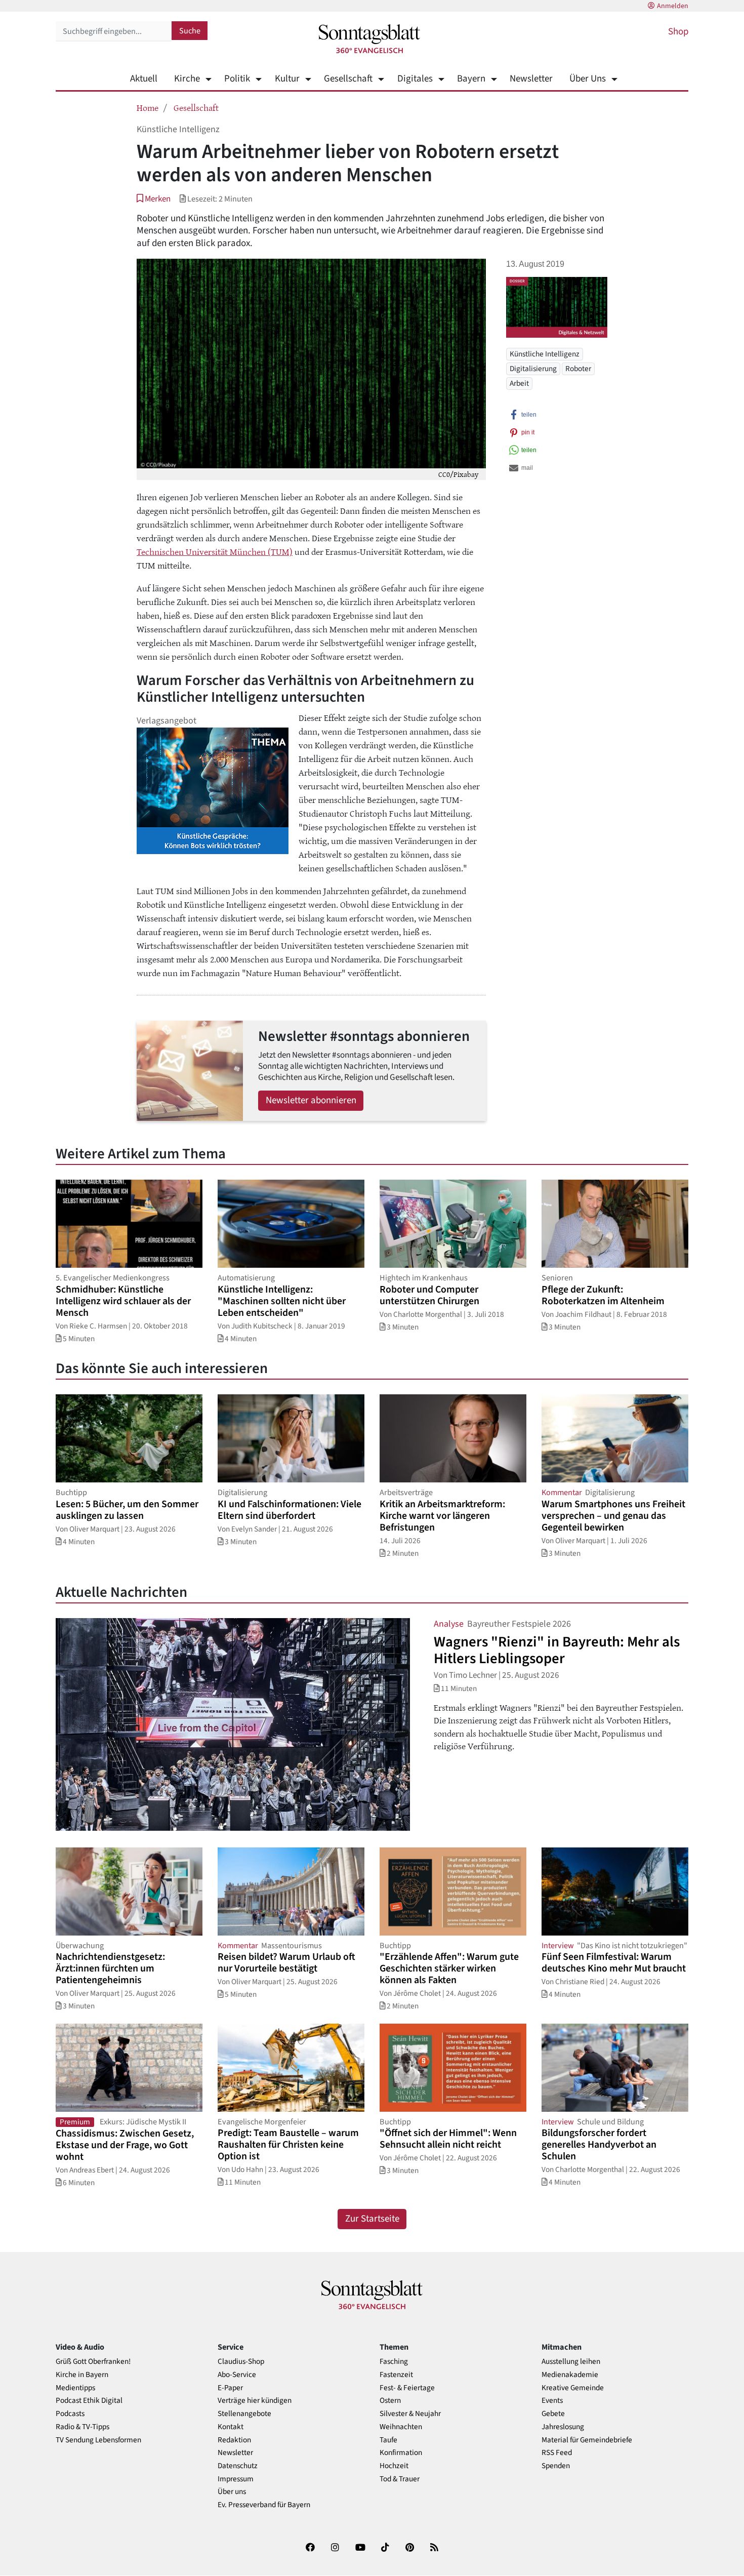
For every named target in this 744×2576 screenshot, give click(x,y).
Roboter (578, 369)
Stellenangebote (244, 2414)
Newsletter (531, 79)
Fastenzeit (396, 2375)
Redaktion (234, 2440)
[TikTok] (385, 2549)
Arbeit (519, 383)
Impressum (236, 2479)
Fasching (394, 2362)
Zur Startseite (372, 2219)
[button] (154, 199)
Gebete (553, 2414)
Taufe (388, 2440)
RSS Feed (557, 2453)
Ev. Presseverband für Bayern (264, 2505)
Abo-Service (237, 2375)
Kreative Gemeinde (573, 2388)
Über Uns (588, 79)
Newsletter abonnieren (311, 1100)
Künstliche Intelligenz (545, 354)
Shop (678, 32)
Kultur (287, 79)
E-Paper (230, 2388)
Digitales (415, 79)
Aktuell (144, 79)
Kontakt (231, 2427)
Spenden (556, 2466)
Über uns (232, 2492)
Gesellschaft (348, 79)
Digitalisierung (533, 369)
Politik (237, 79)
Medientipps (75, 2388)
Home (148, 107)
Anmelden (673, 6)
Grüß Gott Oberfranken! (93, 2362)
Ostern (390, 2401)
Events (552, 2401)
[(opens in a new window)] (310, 2549)
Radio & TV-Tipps (82, 2427)
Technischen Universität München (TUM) (215, 551)
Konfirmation (401, 2453)
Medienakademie (570, 2375)
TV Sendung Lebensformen (98, 2440)
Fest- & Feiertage (407, 2388)
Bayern (471, 79)
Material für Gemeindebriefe (587, 2440)
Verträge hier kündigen (255, 2401)
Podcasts (70, 2414)
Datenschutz (238, 2466)
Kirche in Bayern (82, 2375)
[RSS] (434, 2549)
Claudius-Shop (241, 2362)
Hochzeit (394, 2466)
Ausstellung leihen (571, 2362)
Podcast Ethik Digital (89, 2401)
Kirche (187, 79)
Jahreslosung (563, 2427)
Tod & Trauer (400, 2479)
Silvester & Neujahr (410, 2414)
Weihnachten (401, 2427)
